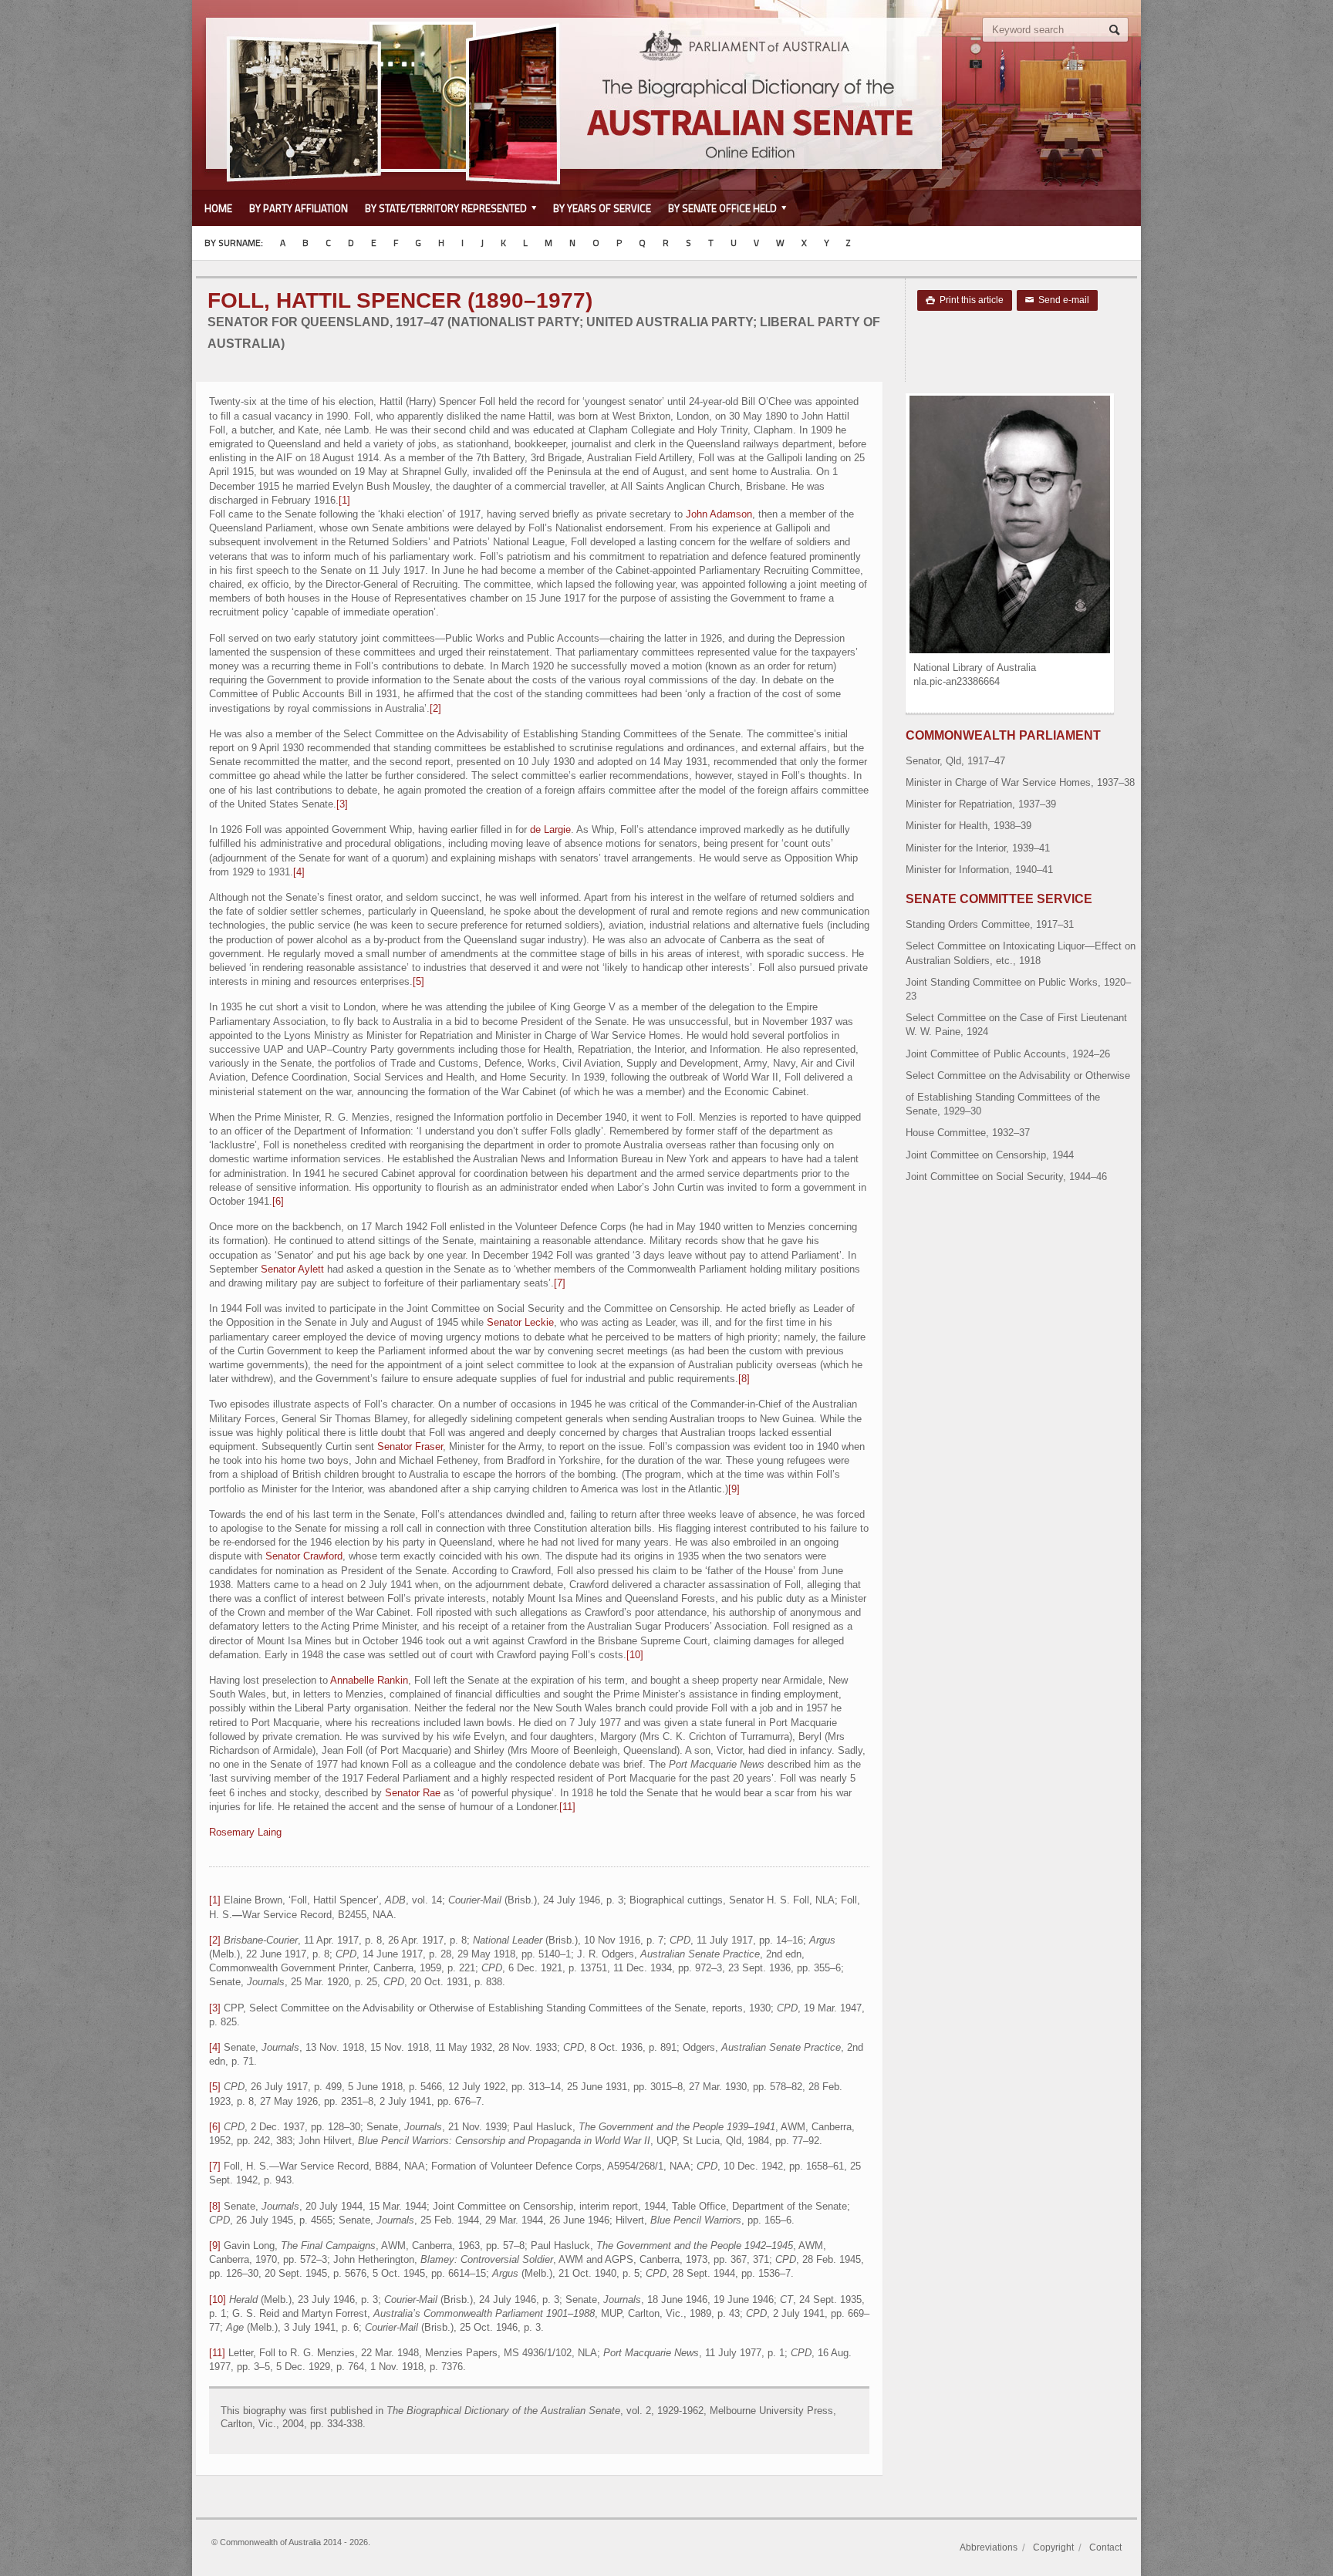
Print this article (965, 300)
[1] (344, 500)
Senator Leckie (520, 1322)
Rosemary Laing (245, 1832)
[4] (299, 872)
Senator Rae (413, 1793)
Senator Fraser (410, 1446)
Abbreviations (989, 2547)
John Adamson (719, 514)
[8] (744, 1379)
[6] (278, 1201)
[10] (635, 1655)
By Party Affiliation (299, 208)
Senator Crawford (304, 1556)
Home (218, 208)
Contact (1105, 2547)
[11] (567, 1807)
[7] (560, 1283)
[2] (435, 708)
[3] (342, 804)
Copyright (1053, 2547)
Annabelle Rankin (369, 1680)
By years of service (602, 208)
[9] (734, 1489)
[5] (418, 981)
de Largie (550, 829)
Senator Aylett (292, 1269)
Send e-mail (1057, 300)
